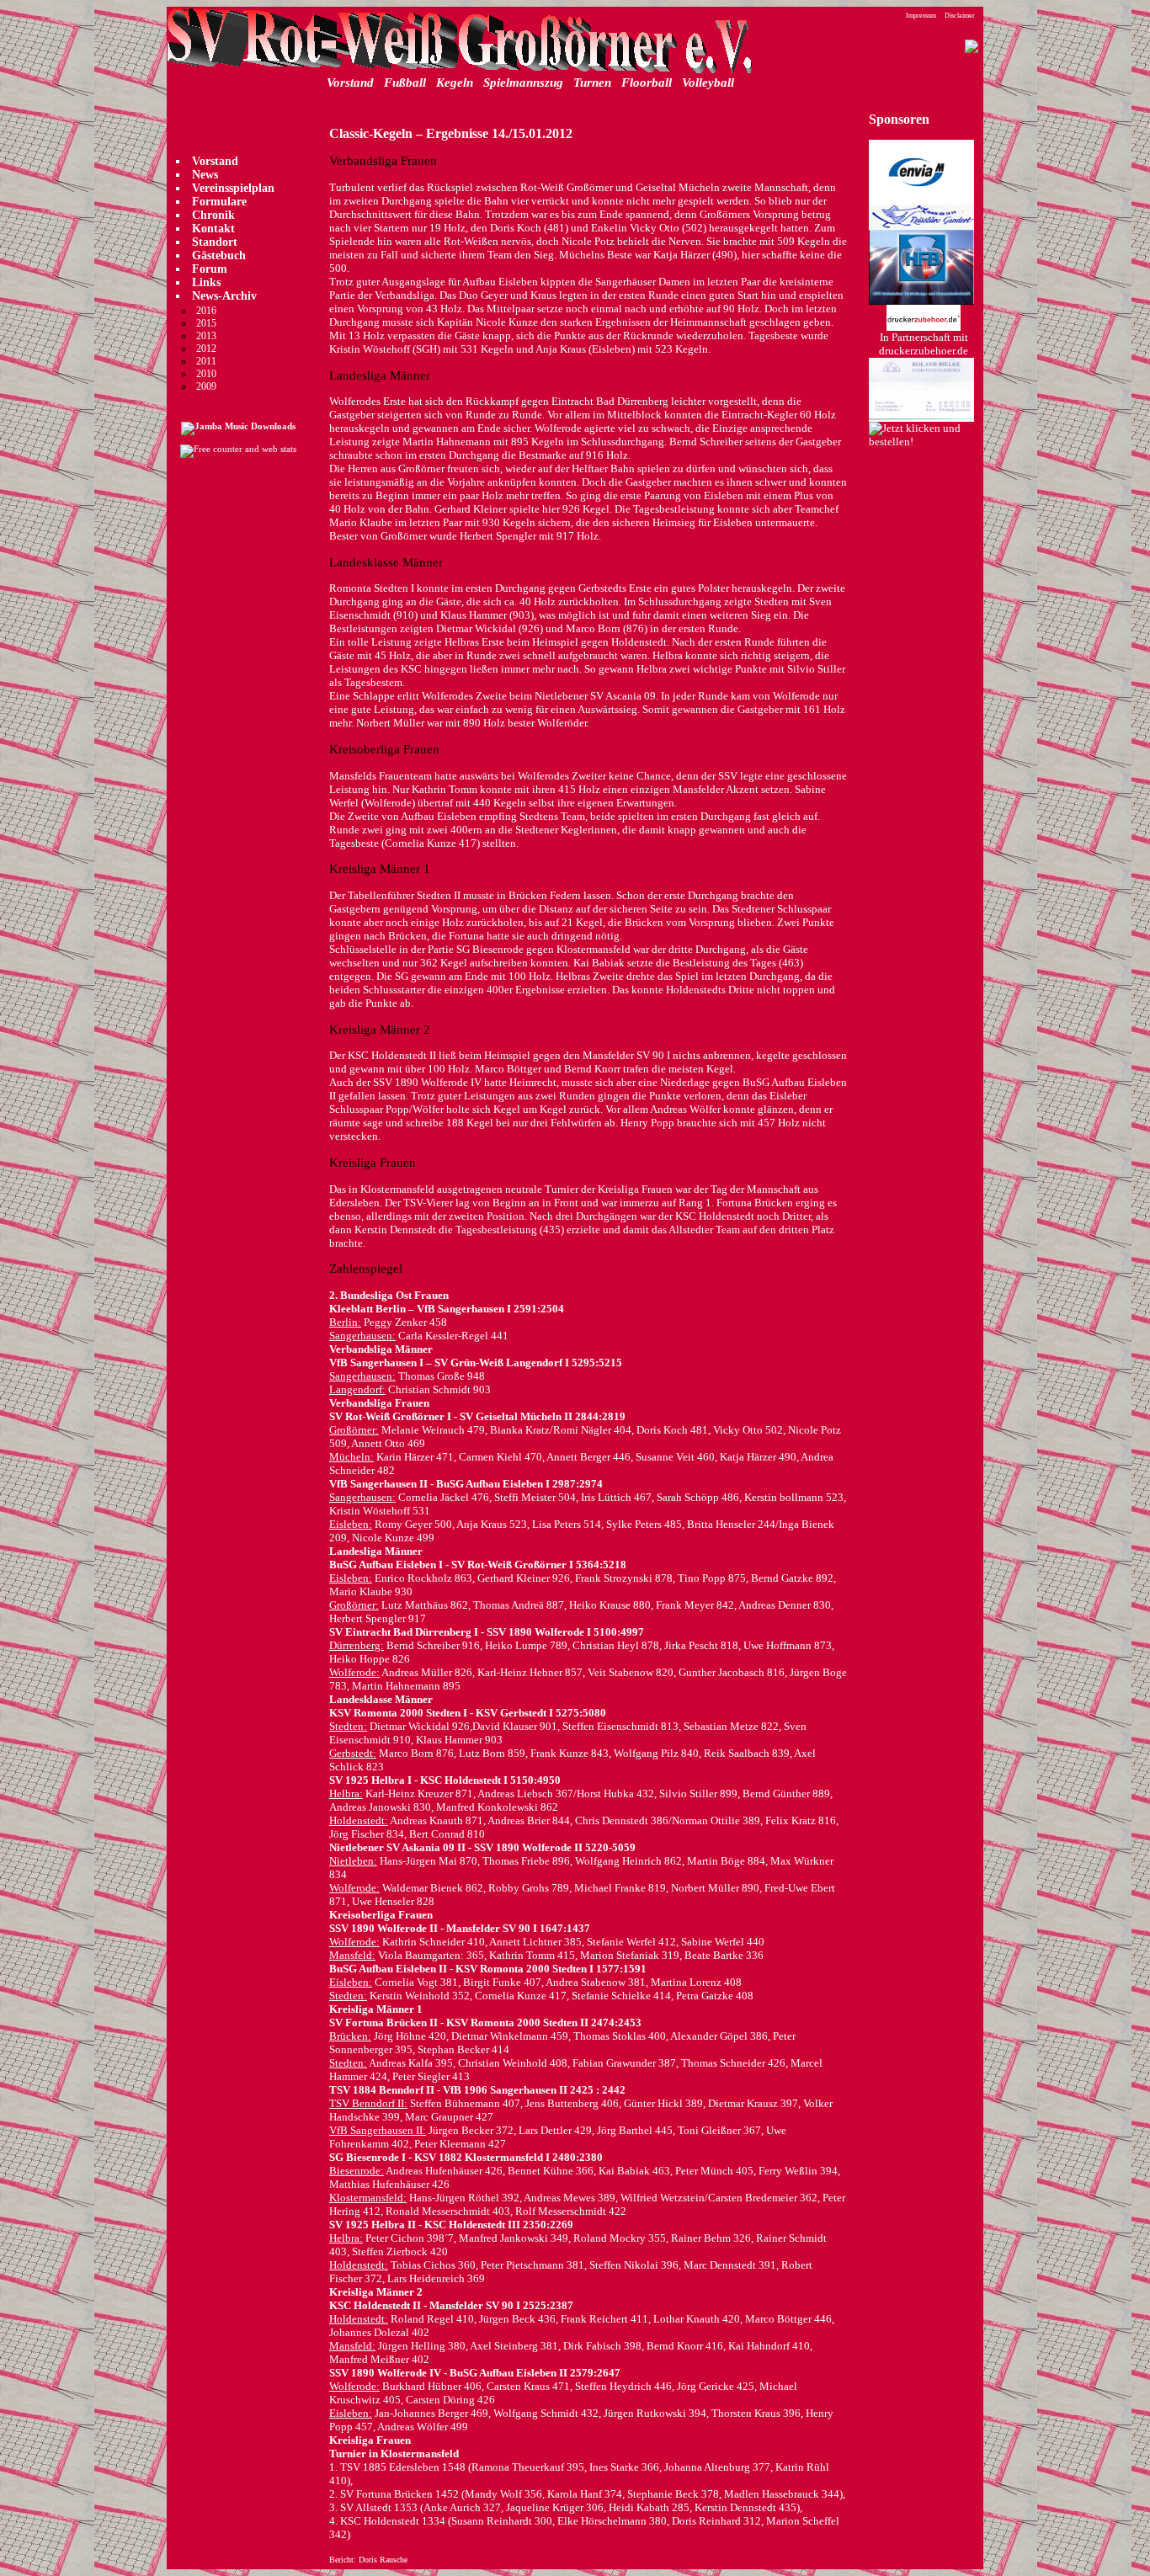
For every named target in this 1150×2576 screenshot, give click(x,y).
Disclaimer (960, 16)
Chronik (213, 215)
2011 (206, 361)
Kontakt (213, 229)
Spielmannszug (523, 82)
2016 (206, 311)
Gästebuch (219, 255)
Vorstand (350, 82)
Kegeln (455, 82)
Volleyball (708, 82)
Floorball (647, 82)
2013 (206, 336)
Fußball (405, 82)
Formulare (219, 202)
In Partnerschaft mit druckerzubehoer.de (924, 344)
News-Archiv (224, 296)
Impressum (921, 16)
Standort (215, 242)
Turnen (592, 82)
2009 (206, 386)
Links (206, 282)
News (205, 175)
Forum (210, 269)
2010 (206, 374)
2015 (206, 323)
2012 (206, 349)
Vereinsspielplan (233, 188)
